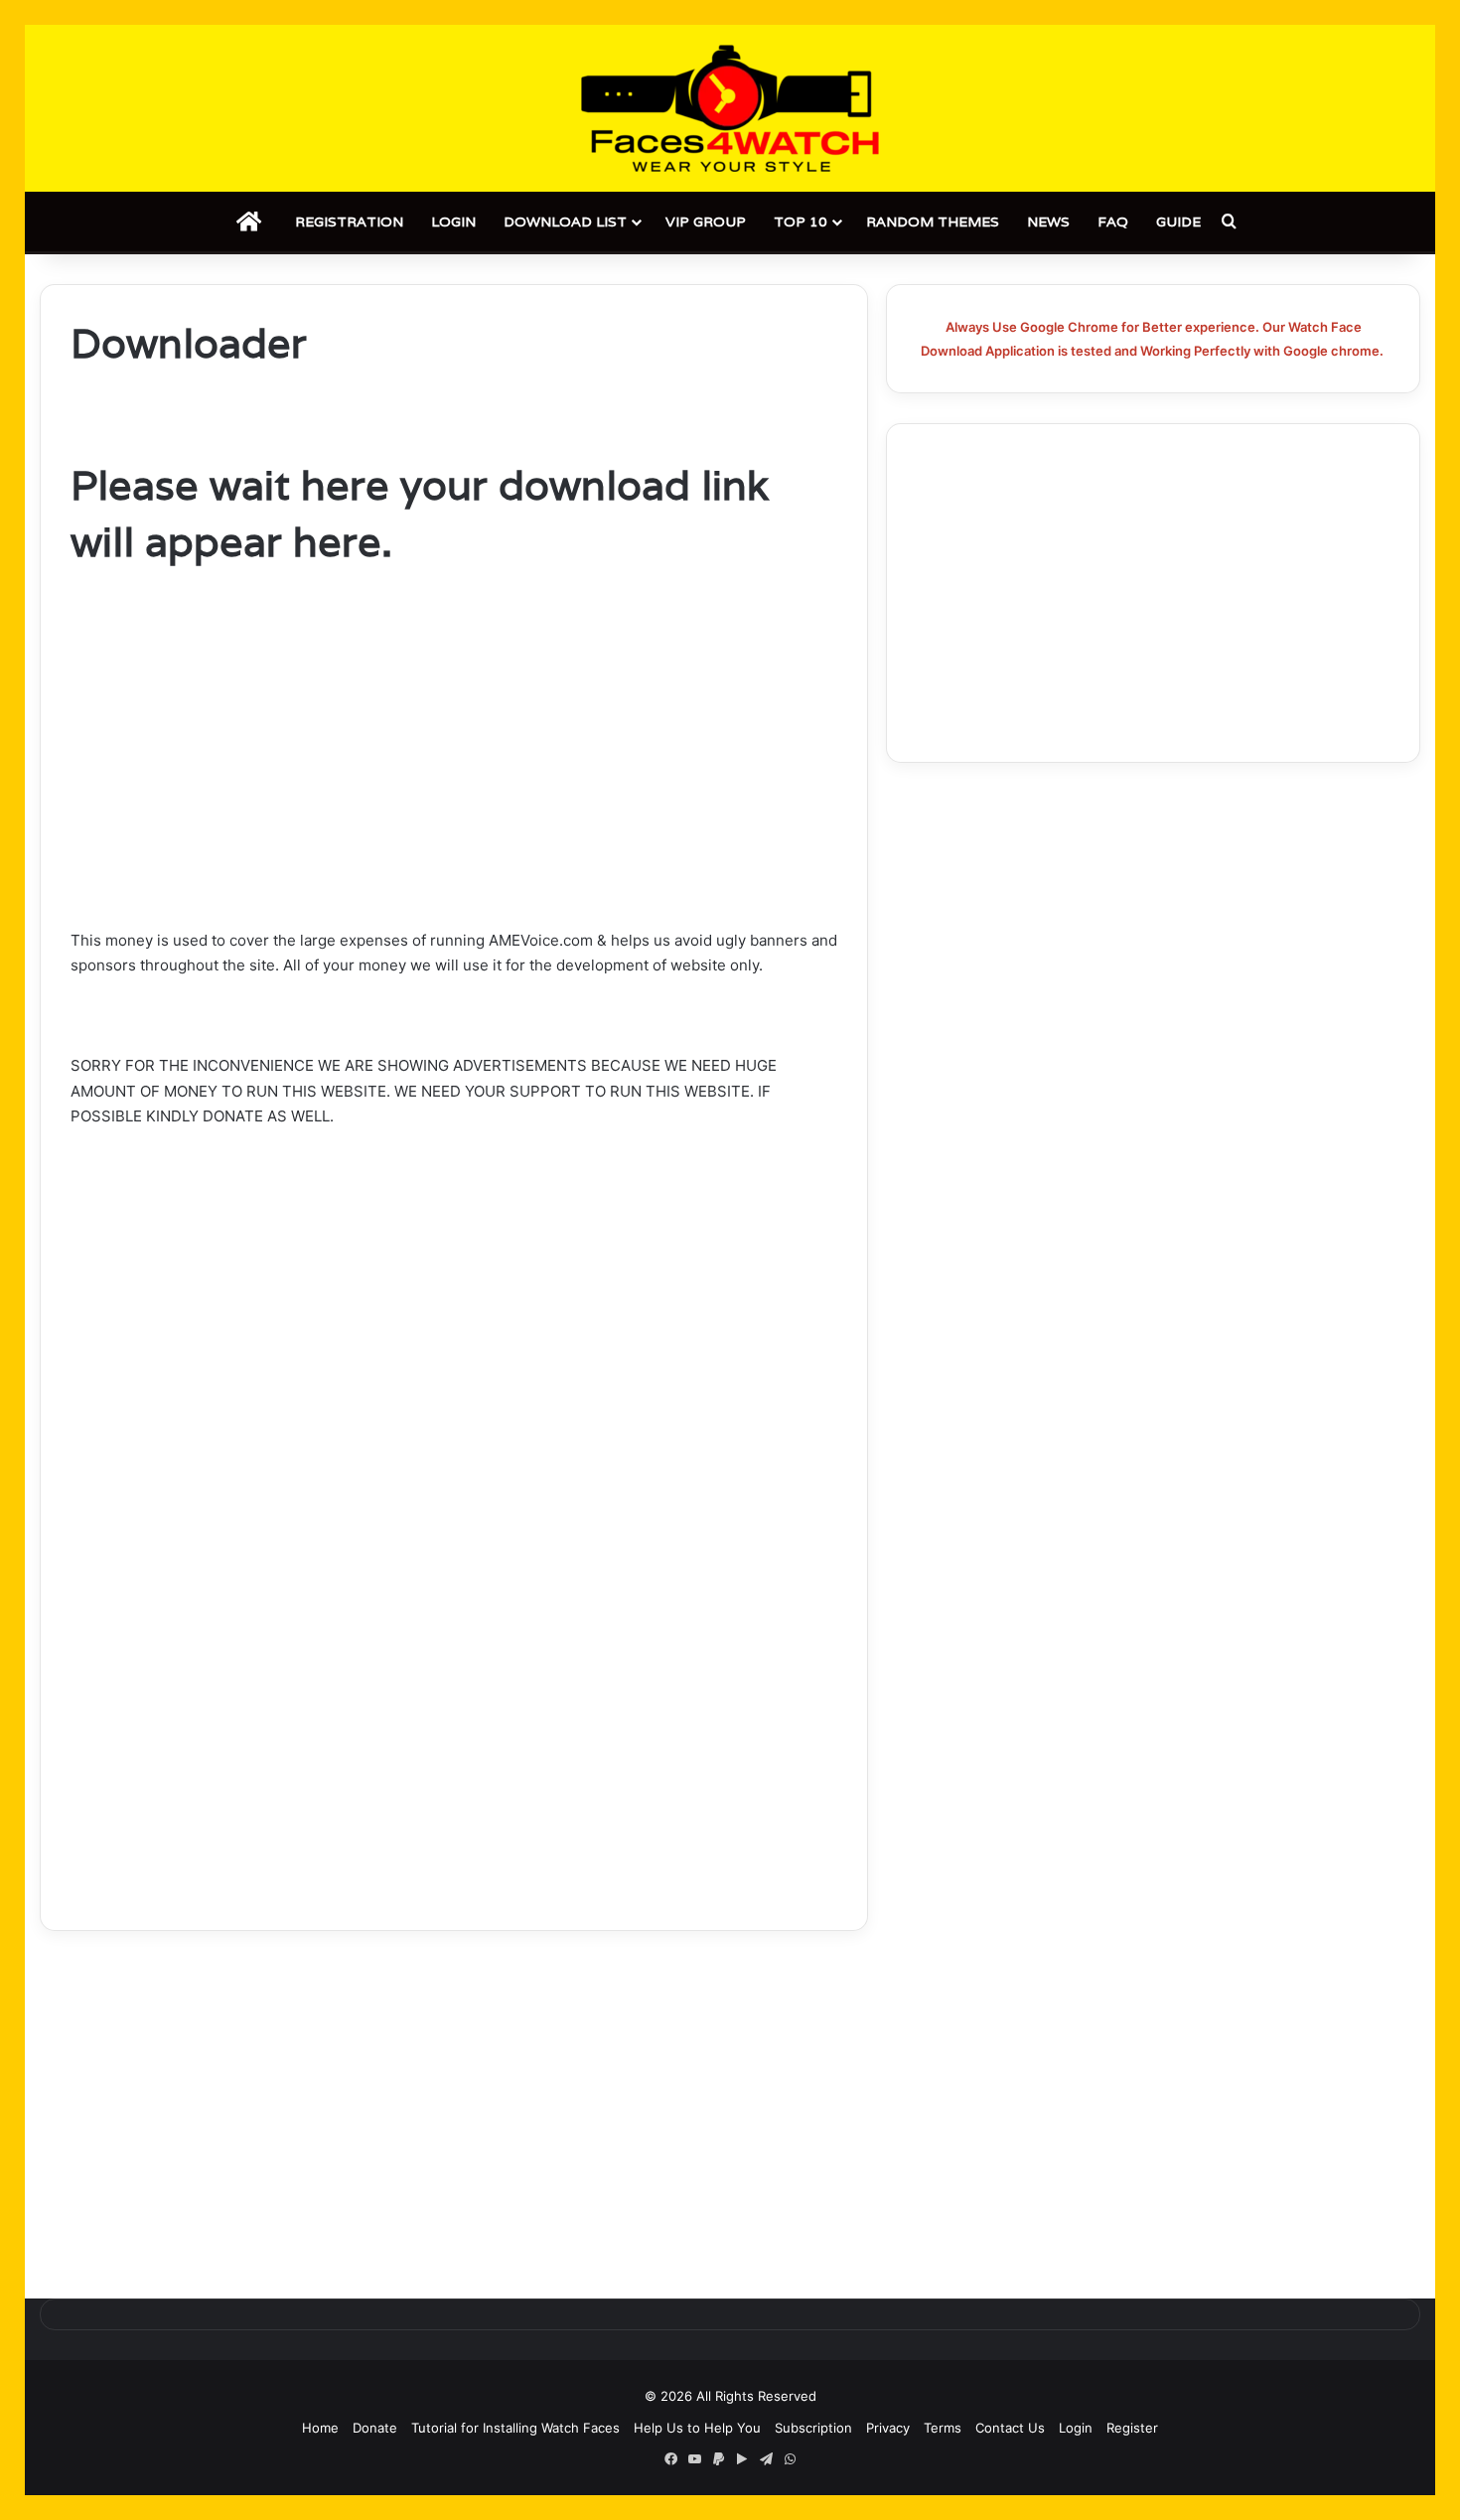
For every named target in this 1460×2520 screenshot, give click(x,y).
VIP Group (706, 222)
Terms (943, 2428)
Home (320, 2428)
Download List (565, 222)
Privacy (888, 2428)
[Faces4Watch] (730, 108)
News (1048, 222)
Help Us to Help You (697, 2428)
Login (453, 222)
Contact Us (1010, 2428)
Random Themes (933, 222)
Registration (349, 222)
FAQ (1113, 222)
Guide (1178, 222)
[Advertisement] (454, 781)
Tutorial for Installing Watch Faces (515, 2428)
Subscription (813, 2428)
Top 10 (801, 222)
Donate (375, 2428)
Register (1132, 2428)
